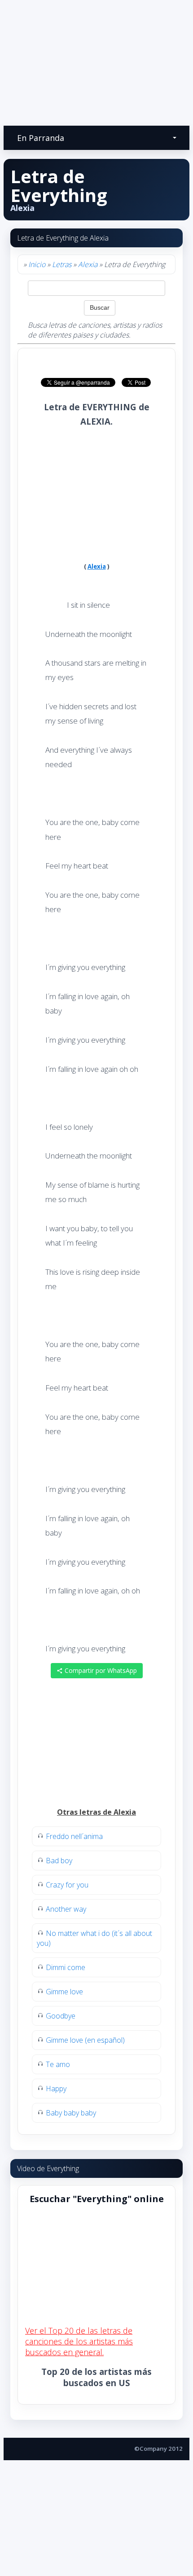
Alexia (88, 264)
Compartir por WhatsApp (100, 1670)
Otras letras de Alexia (96, 1812)
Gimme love (64, 1992)
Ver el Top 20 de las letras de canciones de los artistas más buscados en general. (79, 2341)
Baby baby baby (71, 2113)
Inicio (37, 264)
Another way (66, 1909)
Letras (62, 264)
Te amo (58, 2064)
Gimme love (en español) (85, 2040)
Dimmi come (66, 1967)
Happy (56, 2089)
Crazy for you (67, 1885)
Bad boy (59, 1861)
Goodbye (61, 2016)
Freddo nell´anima (74, 1836)
